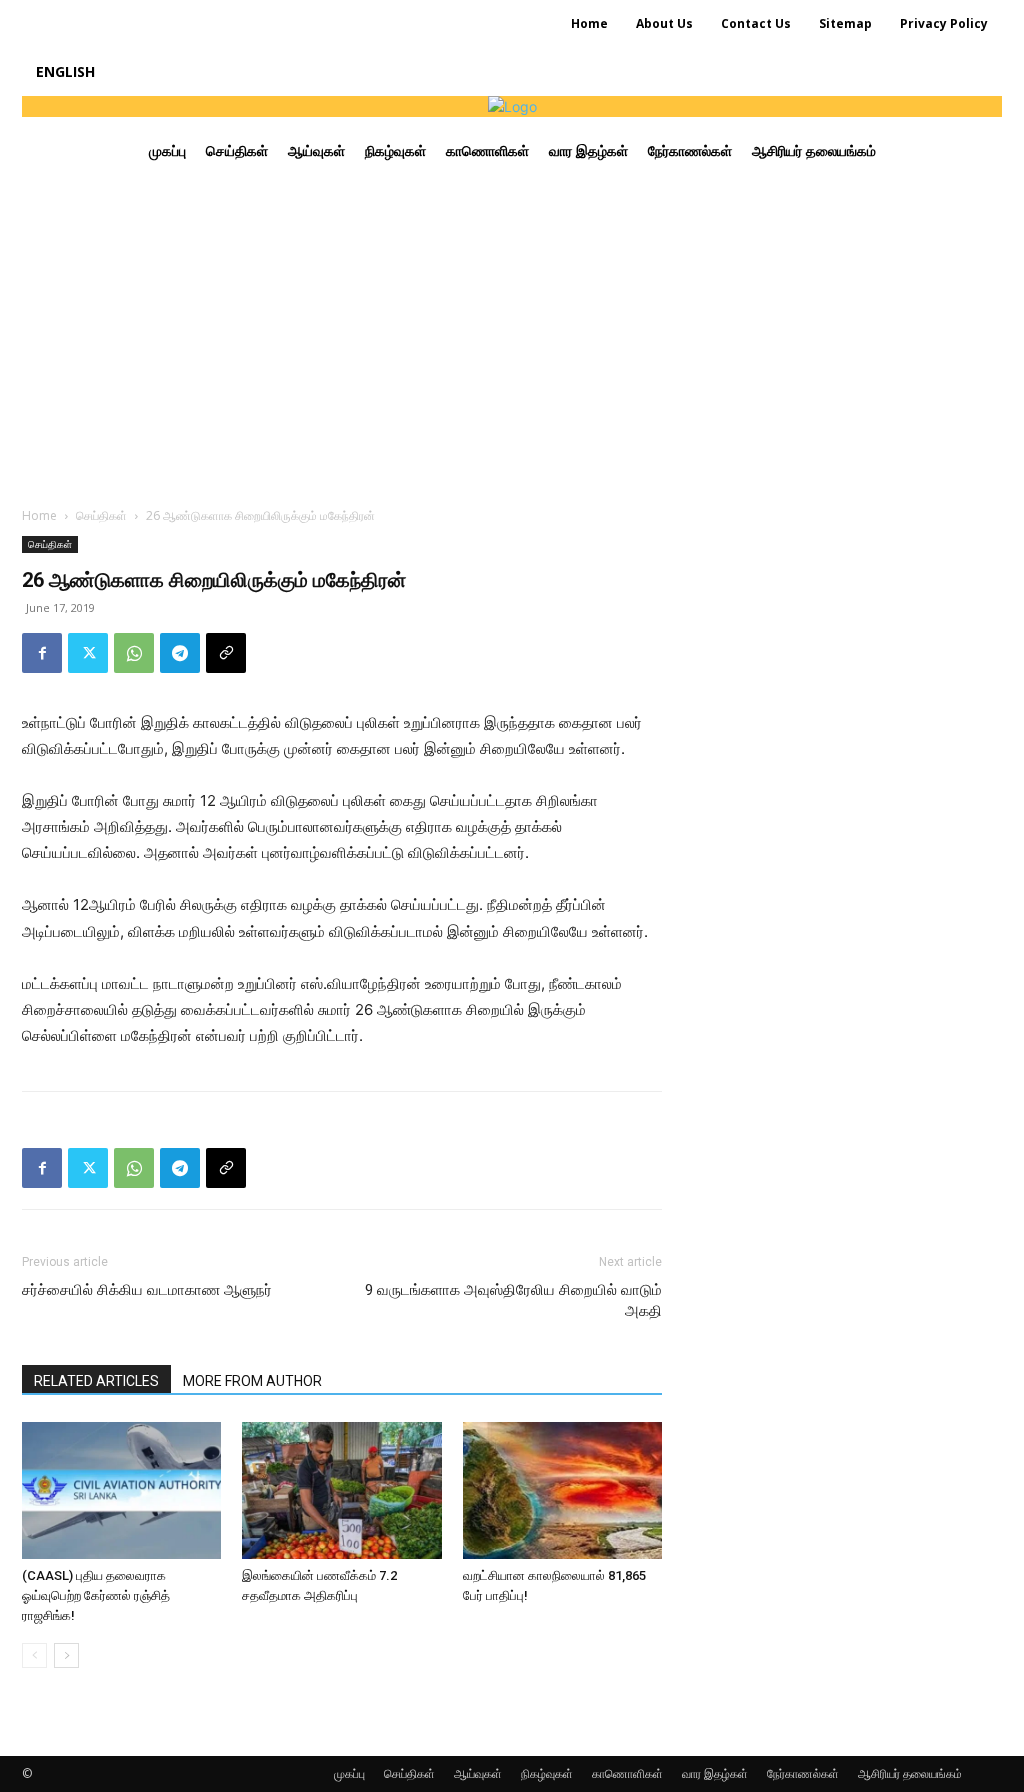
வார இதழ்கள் (715, 1773)
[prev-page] (34, 1655)
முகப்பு (349, 1773)
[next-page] (66, 1655)
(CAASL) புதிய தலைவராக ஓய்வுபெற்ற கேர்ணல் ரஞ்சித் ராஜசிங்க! (96, 1595)
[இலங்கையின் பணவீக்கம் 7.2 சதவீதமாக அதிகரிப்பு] (341, 1490)
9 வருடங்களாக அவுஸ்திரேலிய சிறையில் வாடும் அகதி (513, 1300)
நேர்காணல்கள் (803, 1773)
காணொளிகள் (627, 1773)
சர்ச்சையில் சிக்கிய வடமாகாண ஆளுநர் (147, 1290)
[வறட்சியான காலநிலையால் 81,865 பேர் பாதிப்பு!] (562, 1490)
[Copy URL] (226, 653)
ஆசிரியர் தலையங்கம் (910, 1773)
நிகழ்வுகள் (547, 1773)
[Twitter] (88, 653)
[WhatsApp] (134, 653)
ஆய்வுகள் (478, 1773)
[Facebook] (42, 653)
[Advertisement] (512, 335)
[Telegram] (180, 653)
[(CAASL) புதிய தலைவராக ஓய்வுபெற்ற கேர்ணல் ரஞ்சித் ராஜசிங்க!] (121, 1490)
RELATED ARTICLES (96, 1381)
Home (39, 515)
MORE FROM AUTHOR (252, 1381)
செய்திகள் (101, 515)
